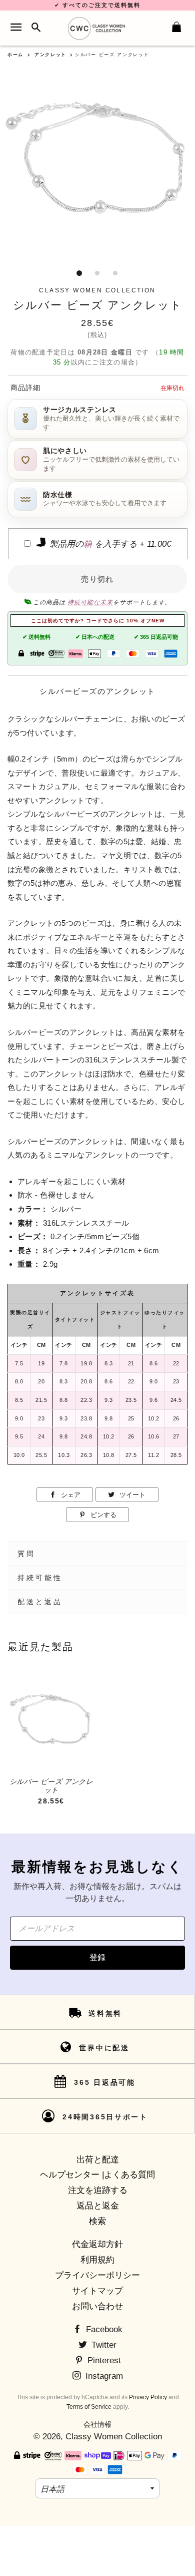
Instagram (103, 2376)
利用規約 (97, 2260)
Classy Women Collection (114, 2437)
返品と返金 (98, 2206)
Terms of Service (89, 2407)
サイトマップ (97, 2291)
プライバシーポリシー (97, 2275)
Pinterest (103, 2360)
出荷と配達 (98, 2160)
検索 (97, 2221)
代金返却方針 (97, 2244)
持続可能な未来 (90, 602)
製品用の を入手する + (109, 544)
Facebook (103, 2329)
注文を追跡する (98, 2190)
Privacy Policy (148, 2397)
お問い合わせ (97, 2306)
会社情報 (97, 2424)
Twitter (103, 2345)
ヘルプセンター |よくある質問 (97, 2175)
